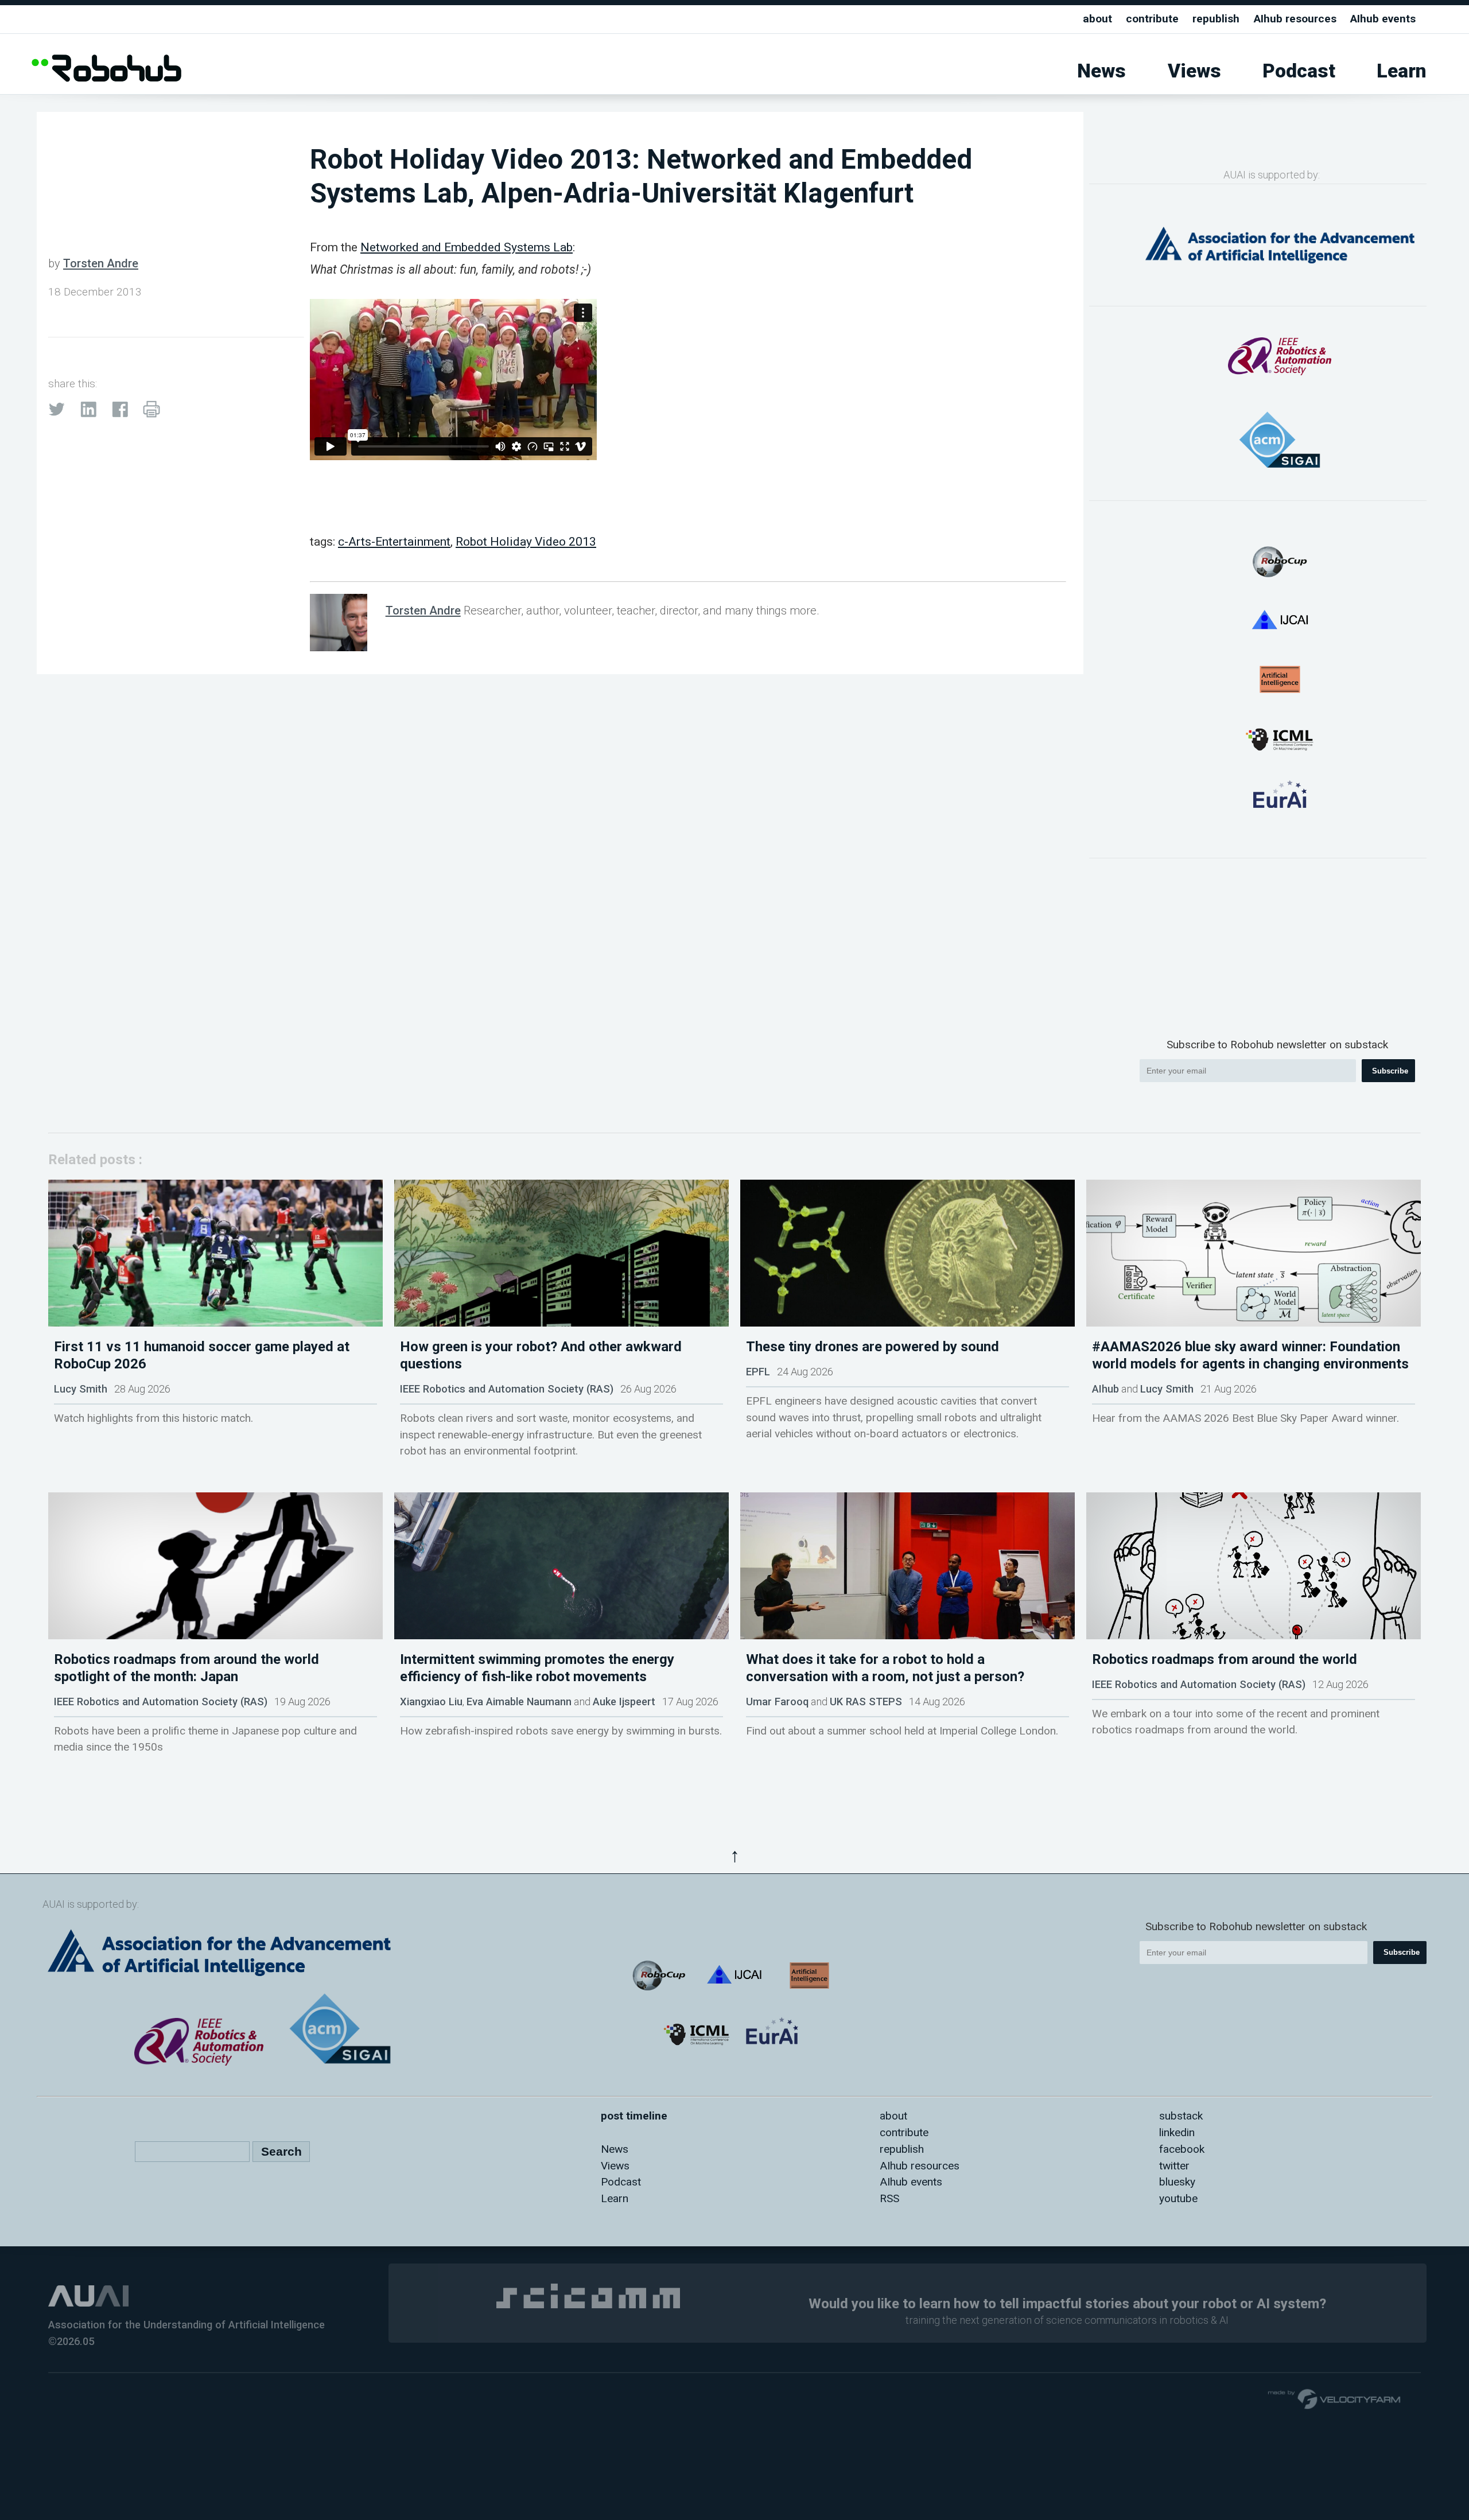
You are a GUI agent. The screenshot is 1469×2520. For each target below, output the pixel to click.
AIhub (1105, 1389)
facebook (1182, 2149)
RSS (889, 2198)
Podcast (1299, 71)
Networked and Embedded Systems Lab (467, 247)
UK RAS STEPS (866, 1702)
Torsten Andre (101, 263)
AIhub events (1383, 19)
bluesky (1177, 2182)
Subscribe (1390, 1071)
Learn (1402, 71)
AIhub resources (1295, 19)
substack (1181, 2116)
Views (1194, 71)
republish (1216, 19)
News (1101, 71)
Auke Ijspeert (624, 1702)
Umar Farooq (777, 1702)
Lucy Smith (81, 1389)
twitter (1174, 2166)
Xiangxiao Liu (431, 1702)
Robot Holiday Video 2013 (526, 541)
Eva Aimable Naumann (519, 1702)
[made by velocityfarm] (1335, 2398)
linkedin (1177, 2132)
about (1097, 19)
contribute (1152, 19)
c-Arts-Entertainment (394, 541)
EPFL (758, 1372)
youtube (1178, 2198)
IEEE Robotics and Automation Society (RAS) (507, 1389)
